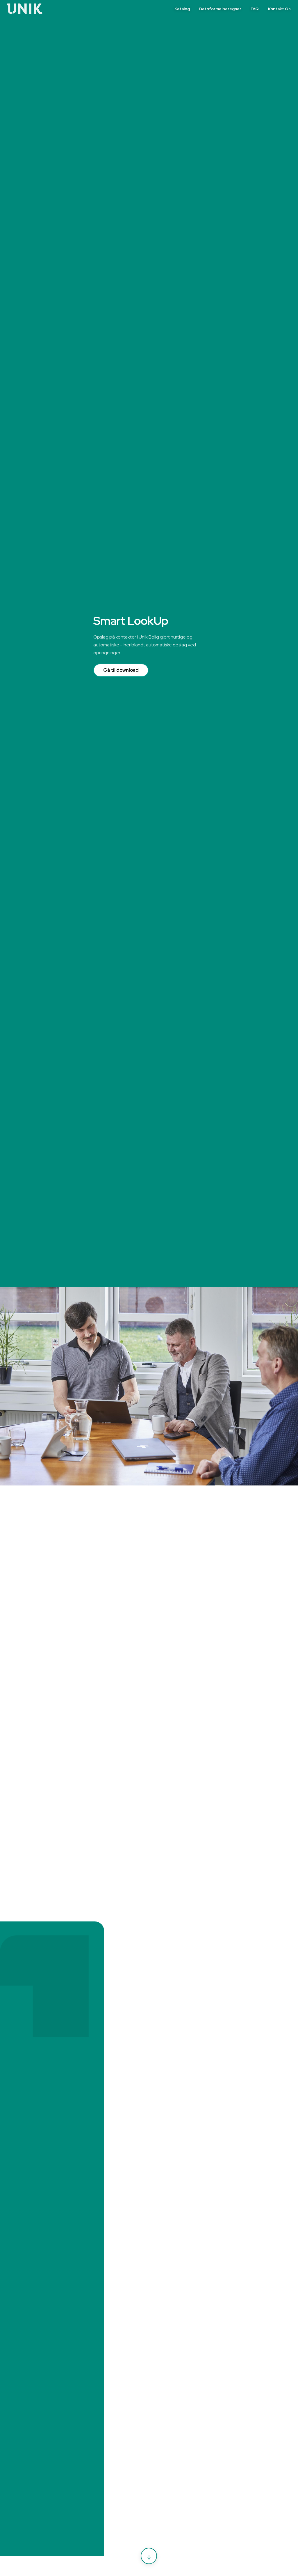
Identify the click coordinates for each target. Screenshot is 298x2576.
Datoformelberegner (220, 9)
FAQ (255, 9)
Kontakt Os (279, 9)
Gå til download (121, 670)
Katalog (182, 9)
